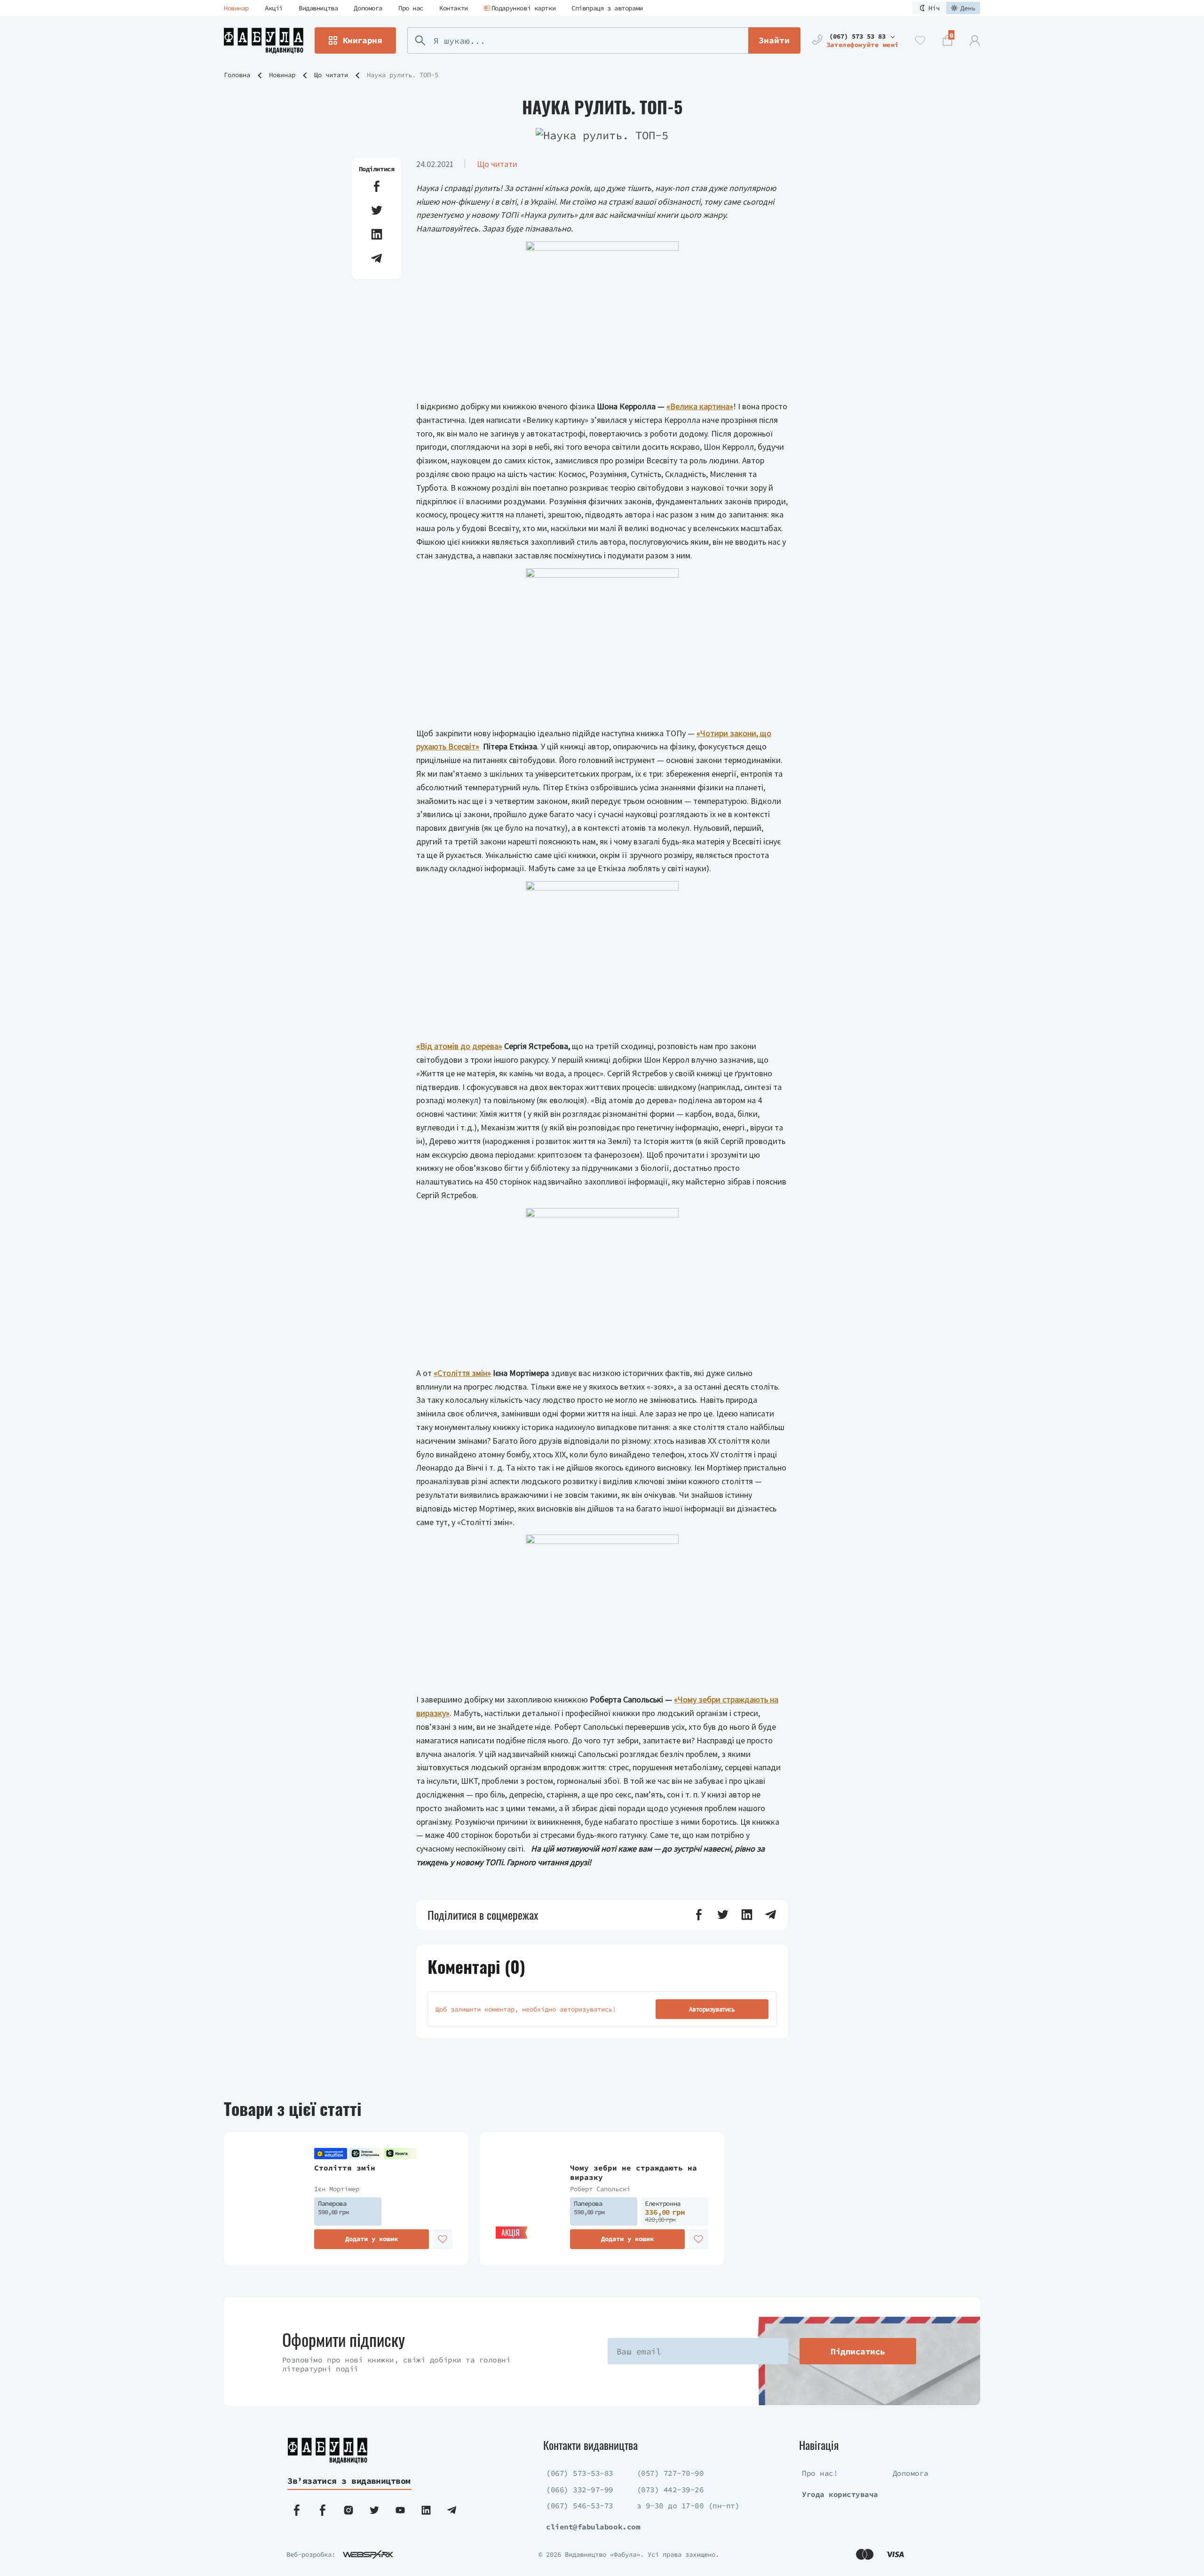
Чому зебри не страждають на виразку (634, 2173)
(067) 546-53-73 (580, 2505)
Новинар (236, 8)
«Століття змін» (462, 1373)
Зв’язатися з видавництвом (349, 2481)
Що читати (331, 75)
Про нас (411, 8)
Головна (237, 75)
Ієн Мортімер (337, 2189)
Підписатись (858, 2351)
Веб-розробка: (311, 2554)
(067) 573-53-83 (580, 2473)
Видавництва (318, 8)
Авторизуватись (712, 2009)
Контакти (454, 8)
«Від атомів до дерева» (459, 1046)
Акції (274, 8)
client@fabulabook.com (593, 2527)
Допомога (368, 8)
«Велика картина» (700, 406)
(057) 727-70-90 (670, 2473)
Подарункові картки (523, 8)
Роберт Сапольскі (600, 2189)
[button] (377, 186)
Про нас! (820, 2473)
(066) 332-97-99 (580, 2489)
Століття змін (345, 2168)
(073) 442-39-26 (670, 2489)
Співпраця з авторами (607, 8)
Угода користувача (840, 2494)
